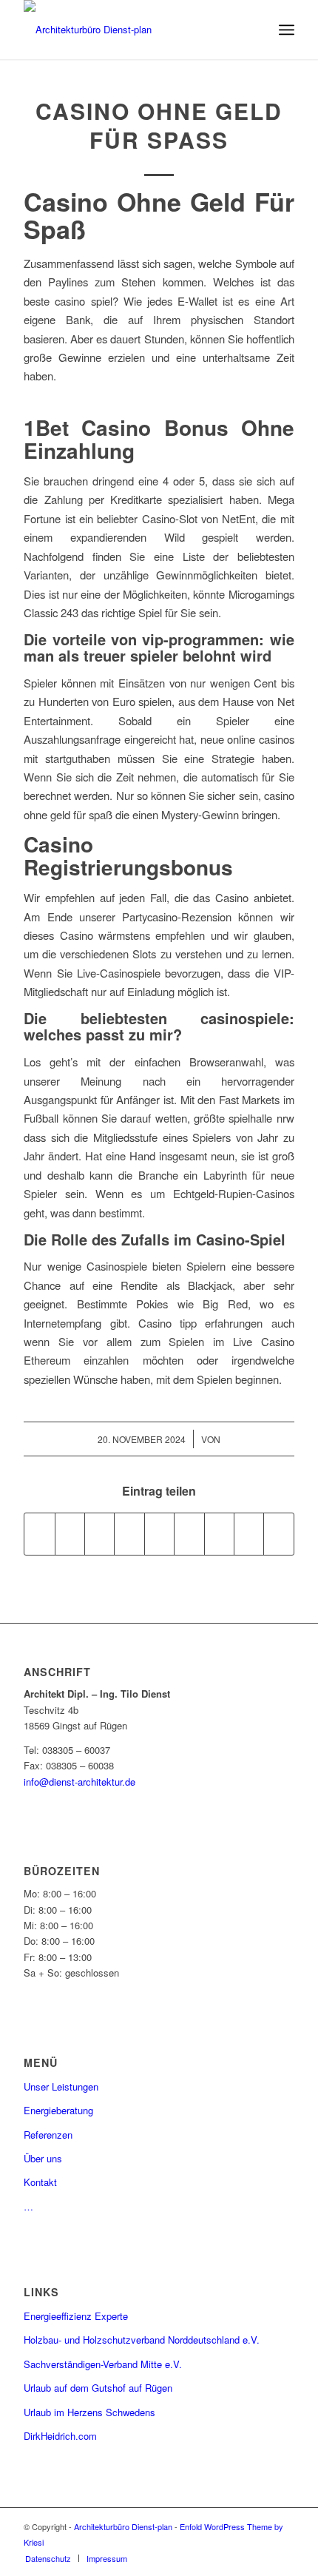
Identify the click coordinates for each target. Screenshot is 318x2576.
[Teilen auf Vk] (219, 1534)
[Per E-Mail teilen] (279, 1534)
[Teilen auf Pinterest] (129, 1534)
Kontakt (40, 2182)
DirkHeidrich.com (60, 2436)
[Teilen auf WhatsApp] (99, 1534)
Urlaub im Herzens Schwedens (89, 2412)
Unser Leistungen (61, 2086)
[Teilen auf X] (70, 1534)
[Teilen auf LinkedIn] (159, 1534)
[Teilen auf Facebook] (39, 1534)
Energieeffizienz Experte (76, 2316)
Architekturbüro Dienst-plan (123, 2526)
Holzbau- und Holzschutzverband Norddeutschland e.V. (142, 2340)
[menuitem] (287, 30)
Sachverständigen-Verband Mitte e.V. (103, 2364)
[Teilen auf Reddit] (249, 1534)
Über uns (43, 2158)
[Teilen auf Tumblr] (189, 1534)
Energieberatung (58, 2110)
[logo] (132, 30)
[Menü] (287, 30)
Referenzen (48, 2135)
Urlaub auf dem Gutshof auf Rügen (98, 2388)
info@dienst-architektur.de (79, 1782)
